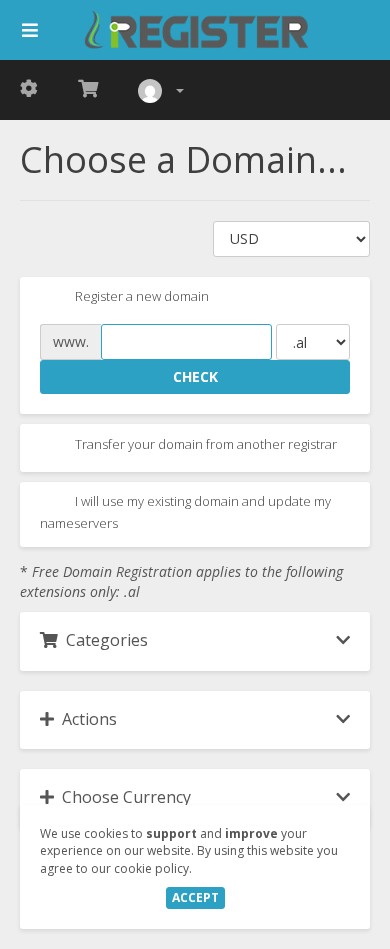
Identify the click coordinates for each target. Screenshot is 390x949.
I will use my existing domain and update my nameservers (185, 512)
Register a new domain (140, 297)
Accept (195, 897)
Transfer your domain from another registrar (204, 444)
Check (195, 376)
